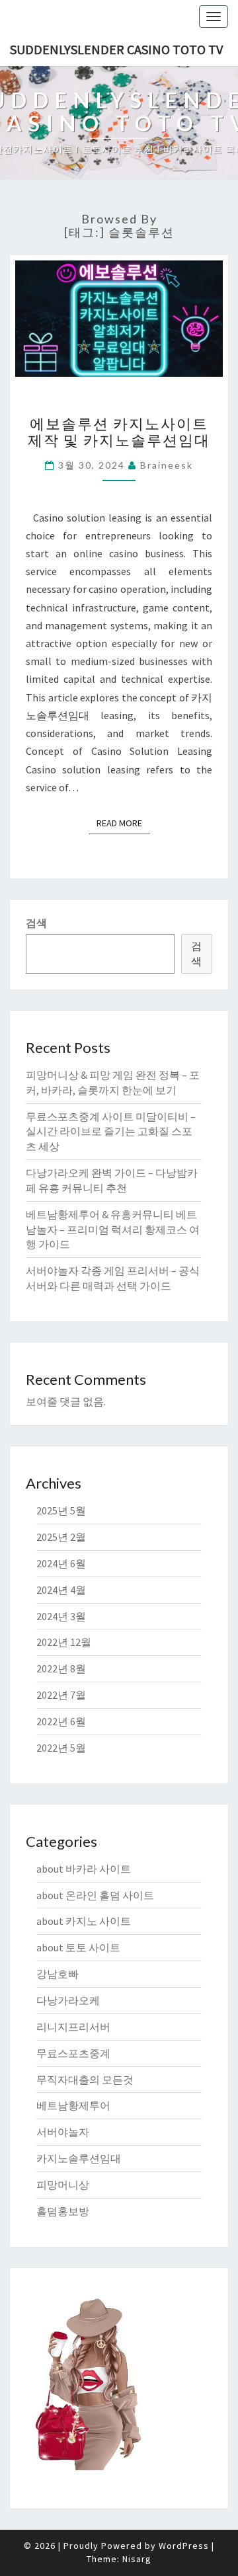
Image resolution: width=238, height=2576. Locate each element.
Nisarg (137, 2559)
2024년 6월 (61, 1563)
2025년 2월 (61, 1537)
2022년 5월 (61, 1748)
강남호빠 (58, 1974)
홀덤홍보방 (63, 2211)
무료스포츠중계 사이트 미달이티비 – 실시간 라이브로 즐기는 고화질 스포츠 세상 (111, 1132)
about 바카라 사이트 (84, 1869)
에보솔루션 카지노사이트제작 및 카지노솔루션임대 (119, 431)
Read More (123, 823)
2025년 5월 (61, 1510)
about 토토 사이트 (78, 1947)
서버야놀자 (63, 2132)
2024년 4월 (61, 1590)
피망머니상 (63, 2185)
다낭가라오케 (68, 2000)
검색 (36, 923)
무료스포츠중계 (73, 2053)
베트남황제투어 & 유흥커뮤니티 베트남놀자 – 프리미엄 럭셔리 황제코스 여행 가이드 (113, 1229)
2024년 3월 (61, 1616)
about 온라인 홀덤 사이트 (95, 1895)
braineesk (167, 465)
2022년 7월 (61, 1695)
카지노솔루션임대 (79, 2158)
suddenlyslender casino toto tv (116, 49)
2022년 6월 (61, 1721)
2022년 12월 (64, 1642)
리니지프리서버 (73, 2027)
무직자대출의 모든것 (85, 2080)
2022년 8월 (61, 1668)
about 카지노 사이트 (84, 1921)
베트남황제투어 (73, 2105)
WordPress (184, 2546)
